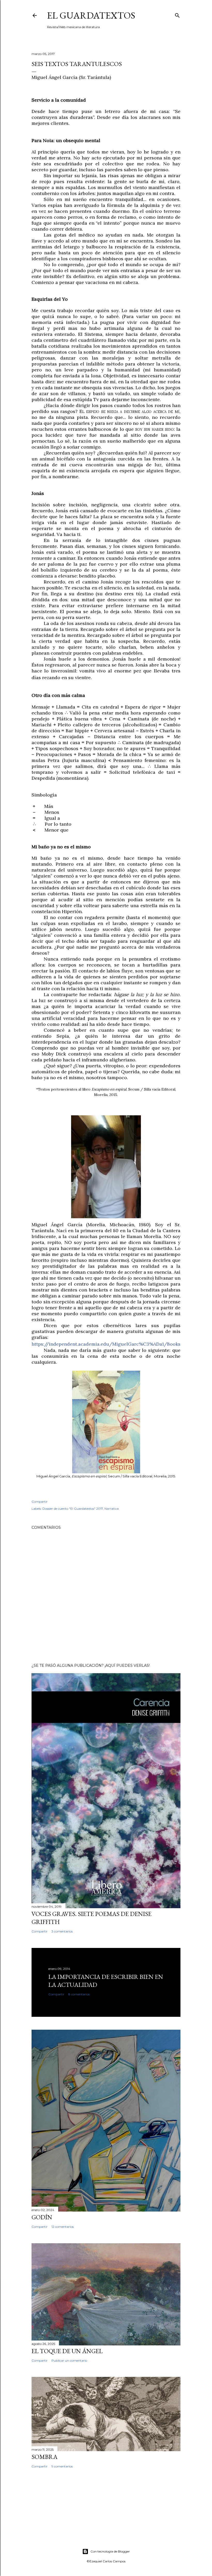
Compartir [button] (40, 1502)
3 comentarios (62, 1931)
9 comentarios (62, 2466)
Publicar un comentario (69, 2360)
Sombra (44, 2457)
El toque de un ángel (67, 2351)
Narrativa (112, 1509)
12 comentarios (63, 2227)
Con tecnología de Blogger (110, 2551)
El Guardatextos (91, 15)
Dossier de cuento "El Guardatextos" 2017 (73, 1509)
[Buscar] (177, 14)
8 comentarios (79, 1994)
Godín (42, 2217)
